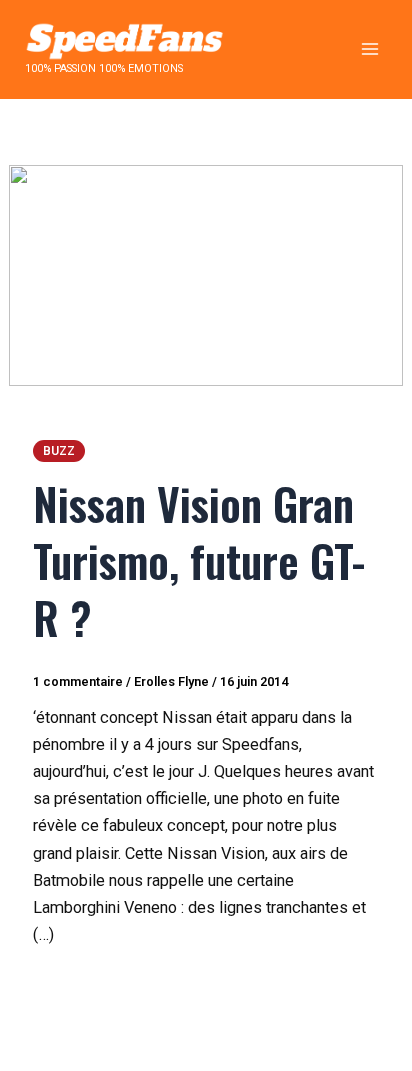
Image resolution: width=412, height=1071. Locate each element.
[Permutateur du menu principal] (369, 49)
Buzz (59, 451)
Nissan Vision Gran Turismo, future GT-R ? (199, 560)
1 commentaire (78, 681)
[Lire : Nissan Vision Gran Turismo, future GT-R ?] (206, 274)
